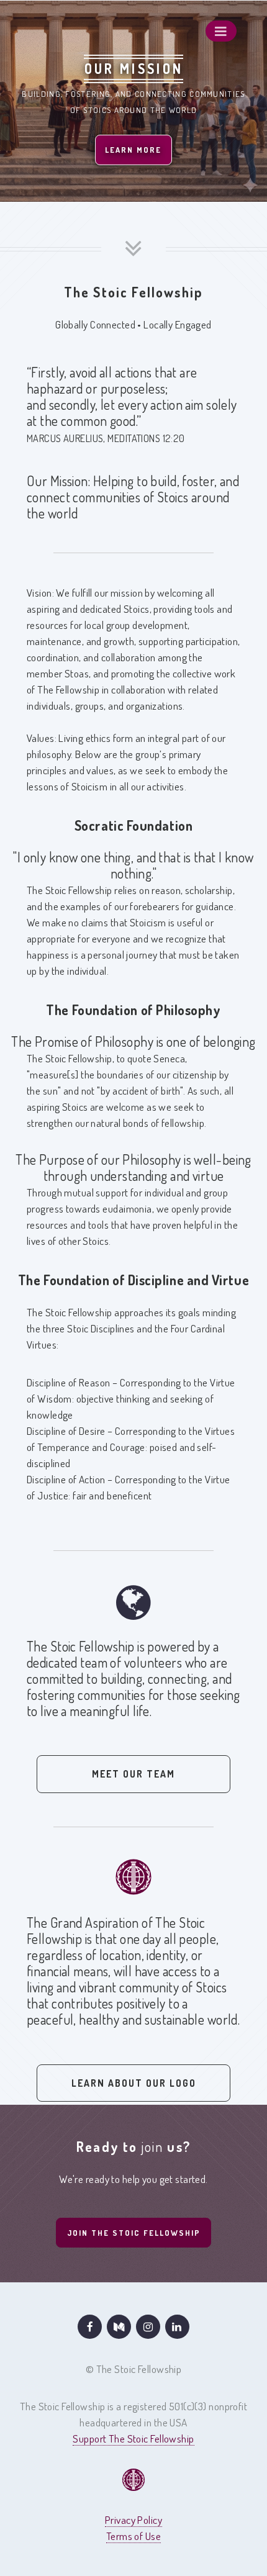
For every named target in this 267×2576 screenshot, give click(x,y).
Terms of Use (133, 2536)
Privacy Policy (133, 2520)
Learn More (133, 150)
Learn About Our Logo (134, 2083)
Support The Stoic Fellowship (133, 2438)
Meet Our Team (133, 1774)
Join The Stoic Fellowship (134, 2233)
